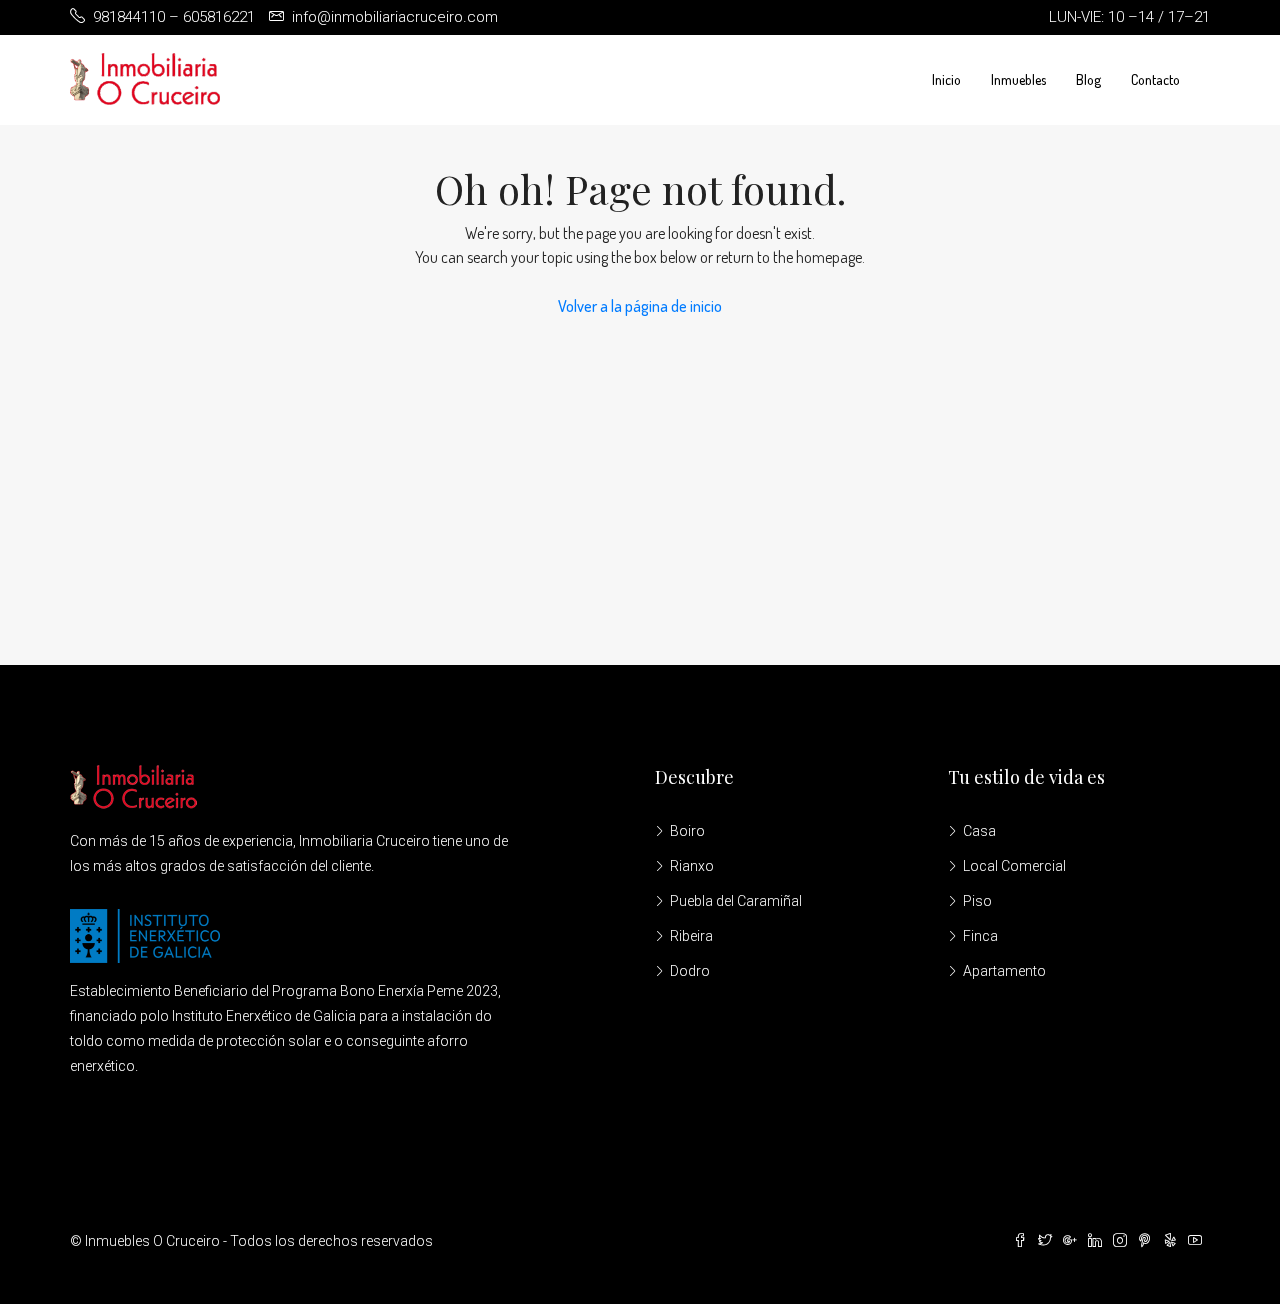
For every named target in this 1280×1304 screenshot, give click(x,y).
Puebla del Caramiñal (736, 901)
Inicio (946, 79)
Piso (977, 901)
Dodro (690, 971)
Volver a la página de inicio (640, 306)
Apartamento (1004, 971)
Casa (979, 831)
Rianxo (692, 866)
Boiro (687, 831)
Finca (980, 936)
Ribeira (691, 936)
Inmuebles (1018, 79)
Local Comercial (1014, 866)
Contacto (1155, 79)
